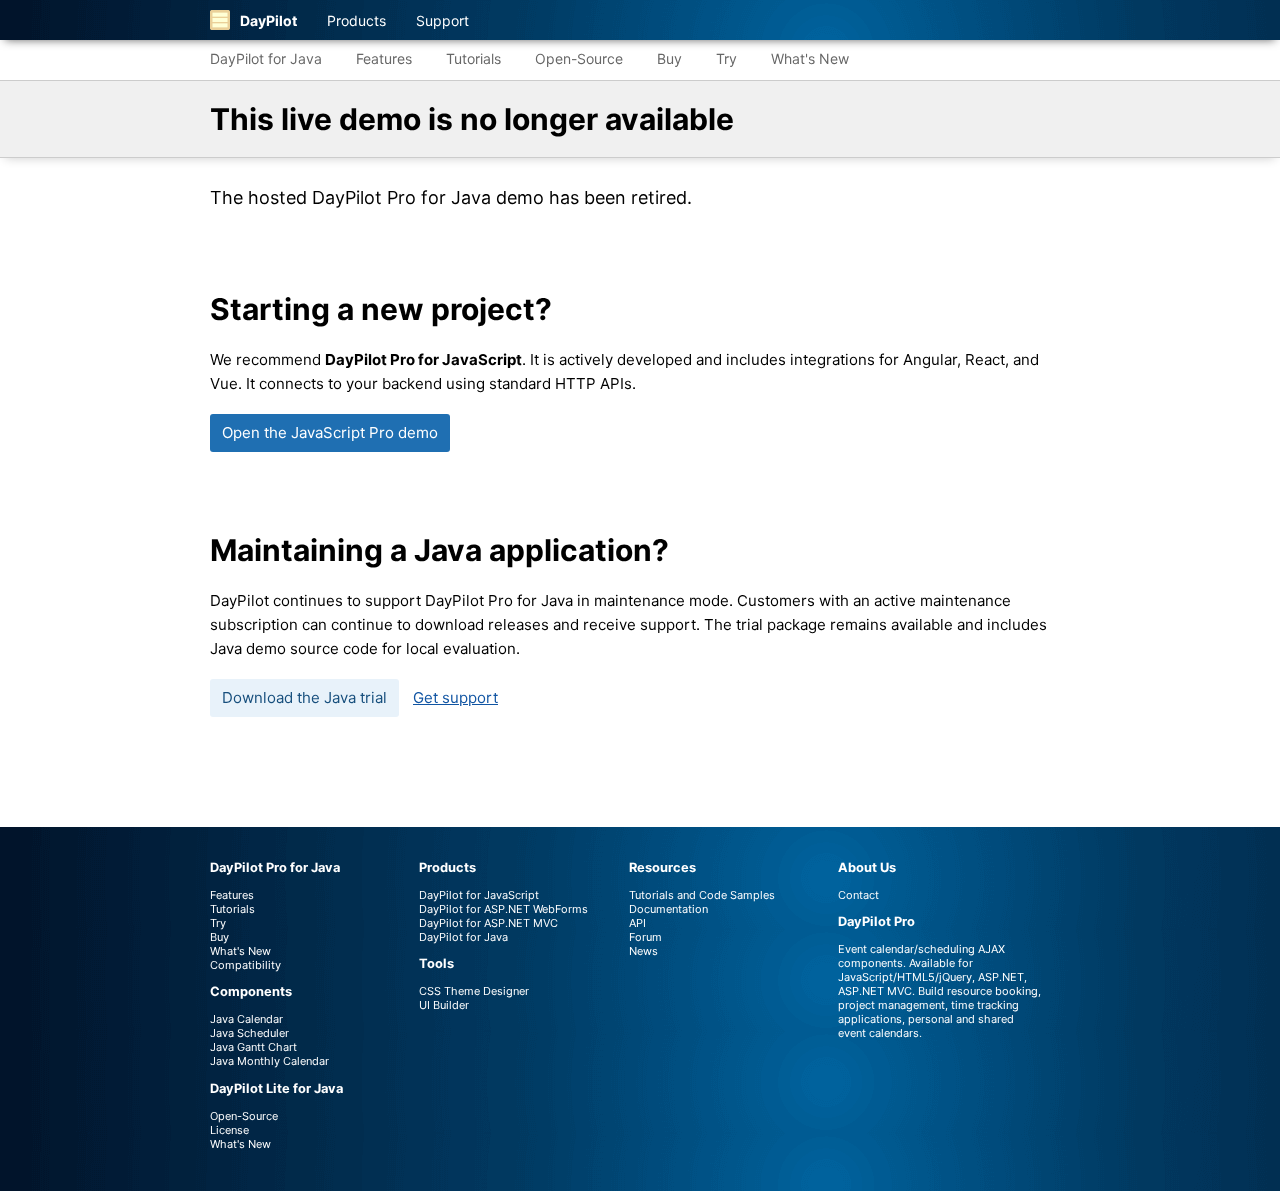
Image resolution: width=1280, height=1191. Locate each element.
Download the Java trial (304, 697)
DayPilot (268, 20)
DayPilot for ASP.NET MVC (488, 923)
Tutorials (473, 58)
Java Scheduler (249, 1033)
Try (726, 58)
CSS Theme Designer (474, 991)
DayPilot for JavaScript (479, 895)
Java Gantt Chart (253, 1047)
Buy (669, 58)
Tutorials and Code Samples (702, 895)
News (643, 951)
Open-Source (579, 58)
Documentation (668, 909)
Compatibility (245, 965)
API (637, 923)
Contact (858, 895)
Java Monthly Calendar (269, 1061)
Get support (455, 697)
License (229, 1130)
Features (384, 58)
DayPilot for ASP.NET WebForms (503, 909)
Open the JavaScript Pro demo (330, 432)
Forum (645, 937)
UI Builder (444, 1005)
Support (442, 20)
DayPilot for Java (266, 58)
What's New (810, 58)
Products (356, 20)
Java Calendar (246, 1019)
